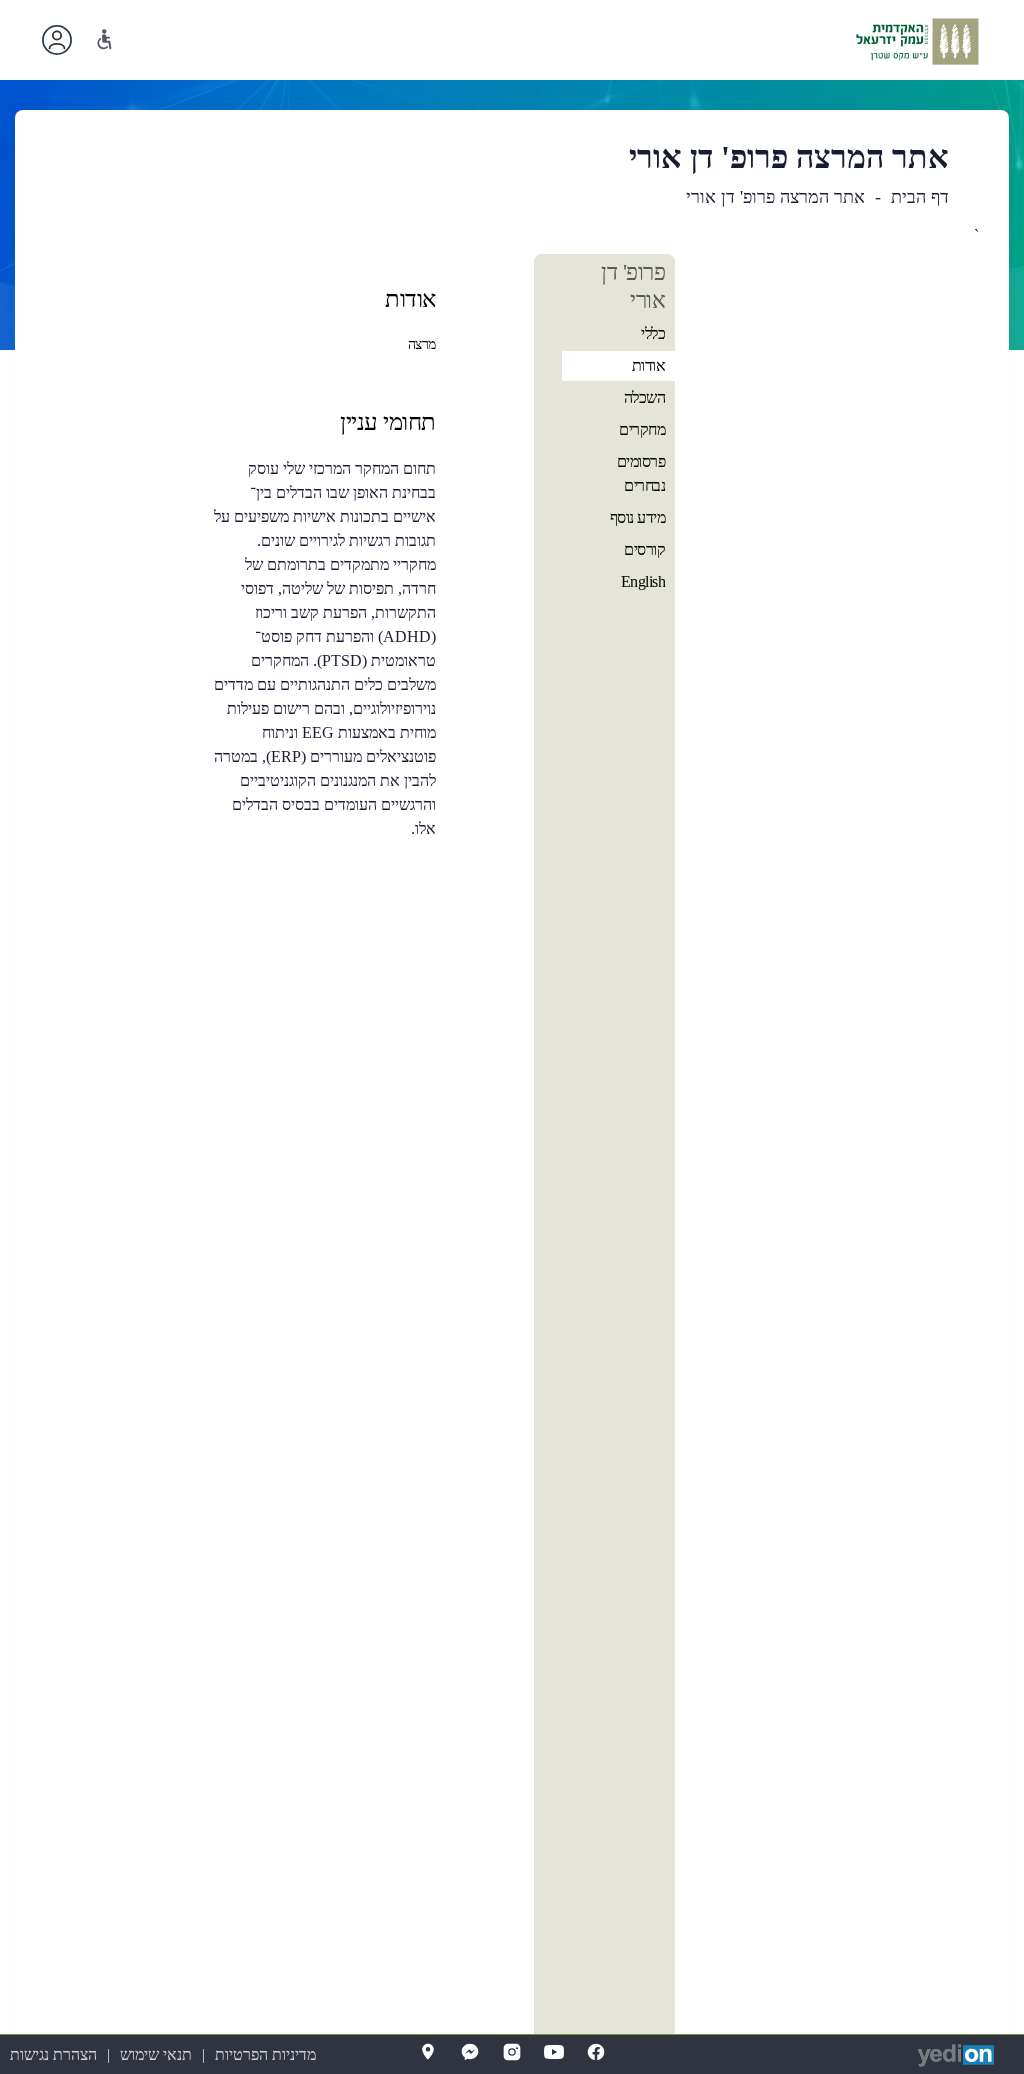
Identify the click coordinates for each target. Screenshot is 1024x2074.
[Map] (428, 2052)
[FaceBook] (596, 2052)
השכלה (645, 397)
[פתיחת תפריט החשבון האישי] (57, 40)
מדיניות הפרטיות (265, 2054)
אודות (649, 365)
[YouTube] (554, 2052)
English (643, 581)
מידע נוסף (638, 517)
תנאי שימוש (156, 2054)
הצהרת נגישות (53, 2054)
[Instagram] (512, 2052)
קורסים (644, 549)
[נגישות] (104, 39)
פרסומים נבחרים (641, 473)
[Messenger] (470, 2052)
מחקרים (642, 429)
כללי (653, 333)
